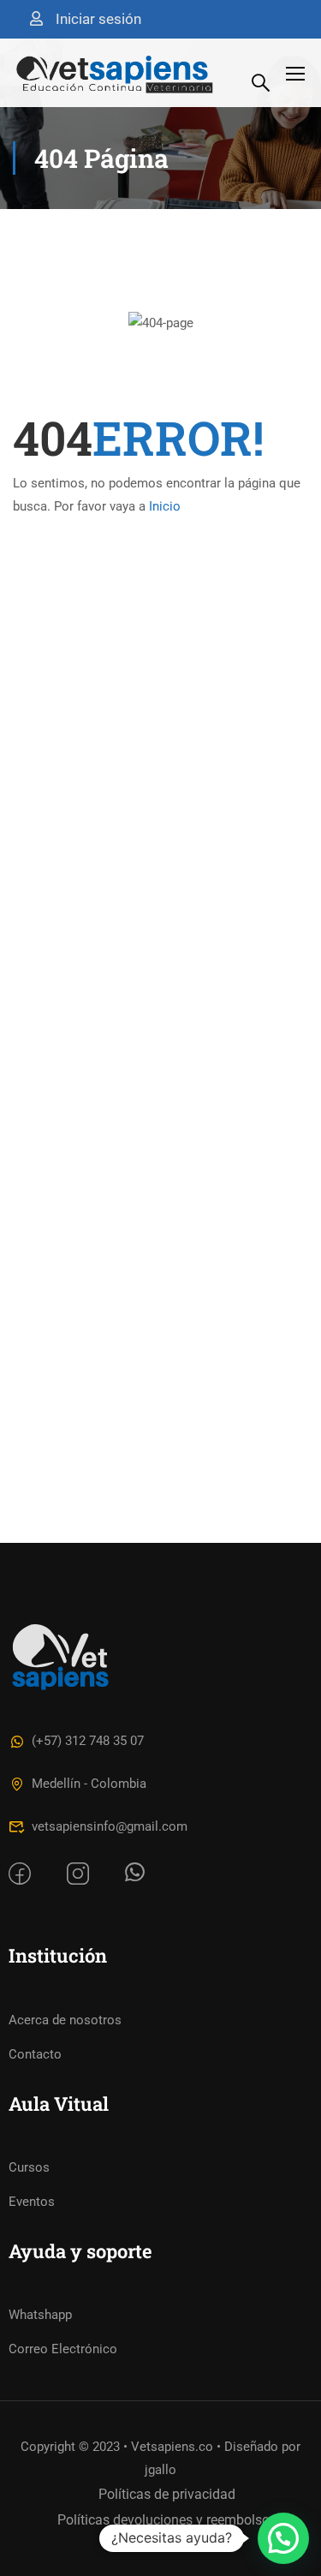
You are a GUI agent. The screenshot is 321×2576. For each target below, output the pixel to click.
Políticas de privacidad (167, 2494)
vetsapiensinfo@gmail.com (110, 1826)
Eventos (32, 2202)
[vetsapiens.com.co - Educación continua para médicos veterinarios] (115, 73)
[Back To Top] (272, 2477)
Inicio (165, 506)
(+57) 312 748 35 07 (88, 1741)
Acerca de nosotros (65, 2020)
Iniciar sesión (98, 19)
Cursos (29, 2167)
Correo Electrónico (63, 2349)
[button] (283, 2538)
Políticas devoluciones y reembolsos (167, 2520)
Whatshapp (40, 2315)
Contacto (35, 2054)
